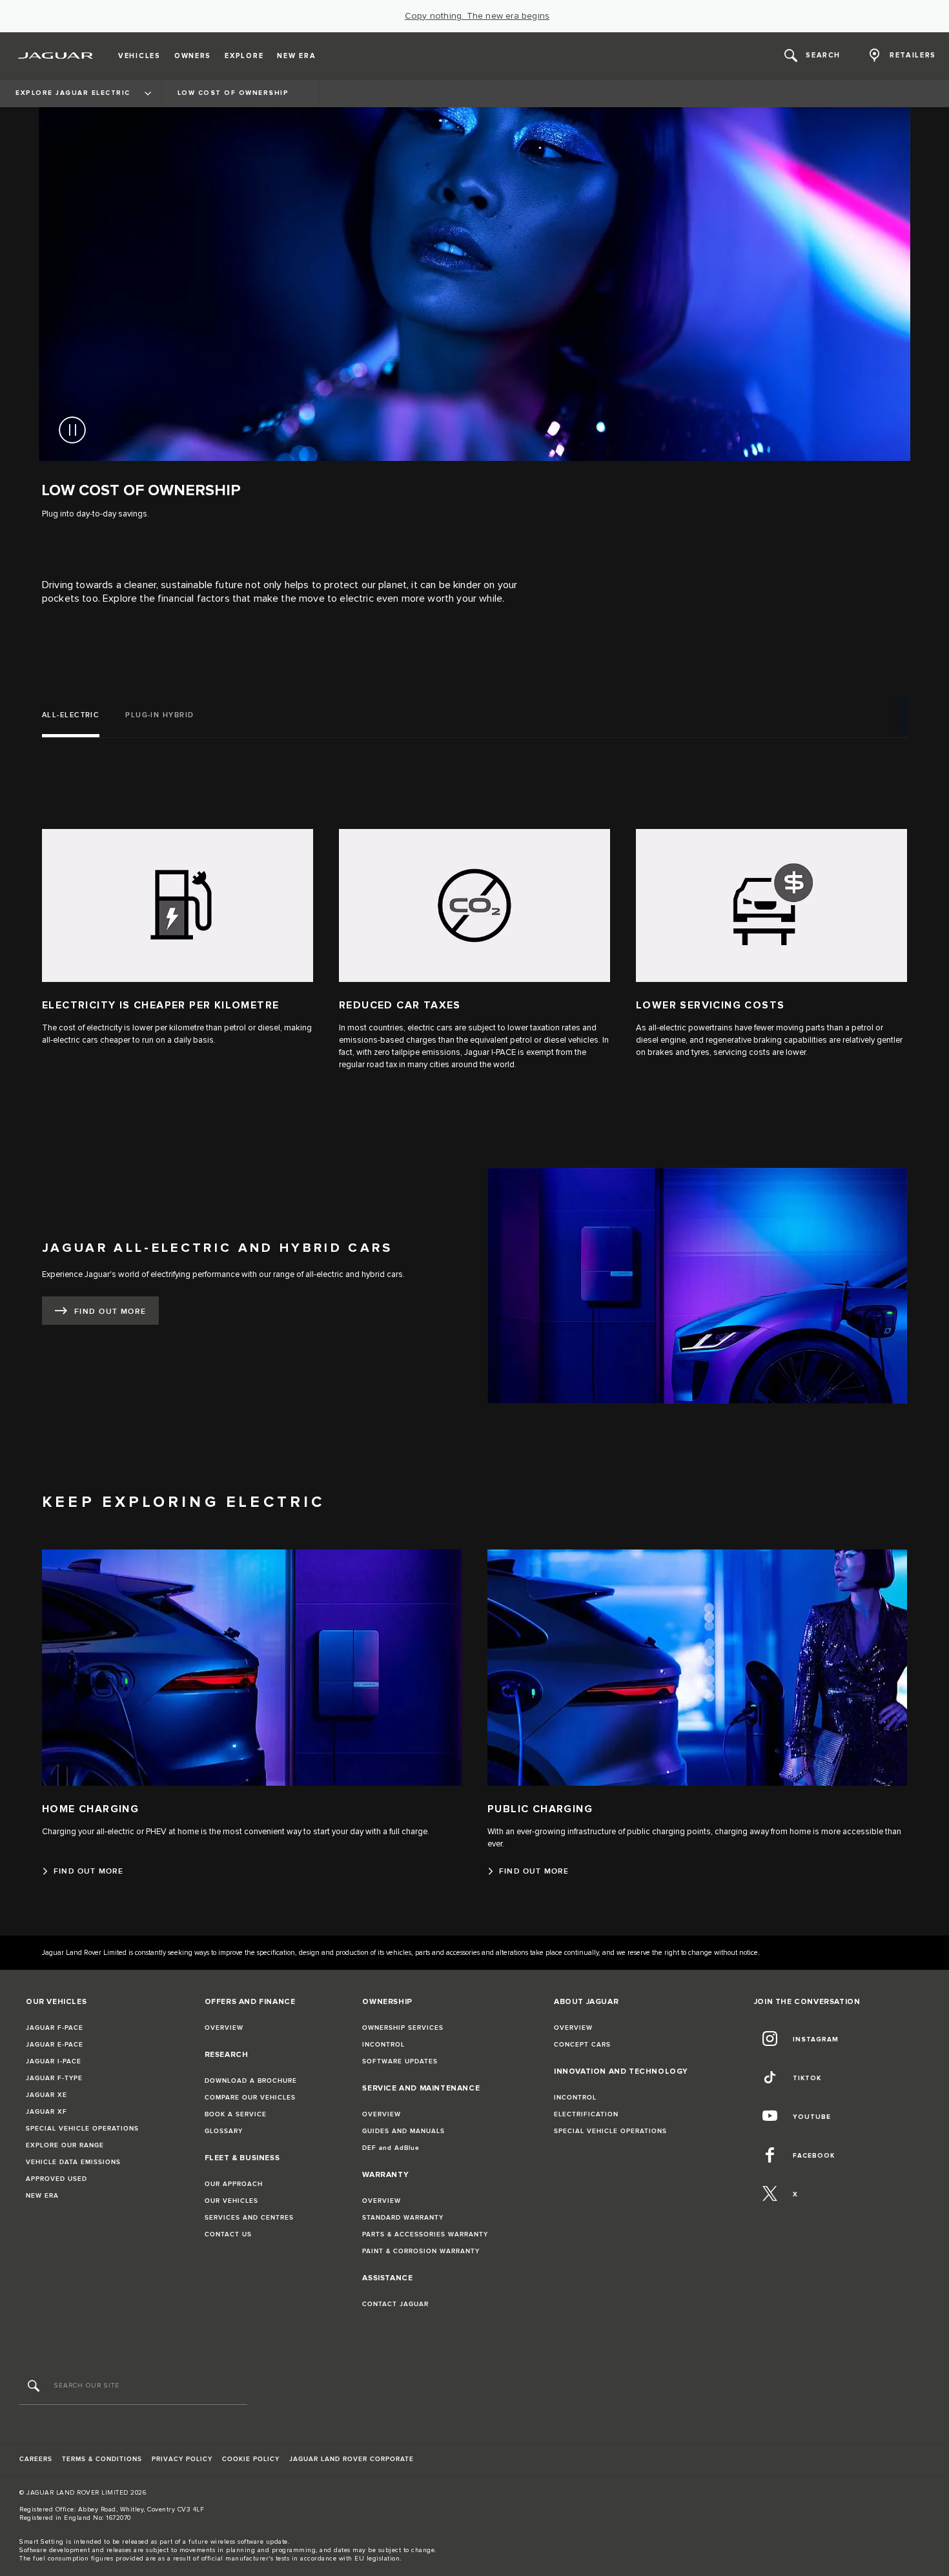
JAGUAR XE (46, 2095)
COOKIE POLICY (251, 2459)
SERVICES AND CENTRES (249, 2218)
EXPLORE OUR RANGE (65, 2145)
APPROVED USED (56, 2179)
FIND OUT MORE (110, 1312)
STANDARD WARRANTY (403, 2218)
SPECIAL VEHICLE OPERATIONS (82, 2129)
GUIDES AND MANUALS (403, 2131)
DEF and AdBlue (391, 2148)
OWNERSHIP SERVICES (403, 2028)
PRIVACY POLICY (182, 2459)
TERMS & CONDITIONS (102, 2459)
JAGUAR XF (46, 2112)
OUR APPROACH (234, 2184)
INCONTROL (383, 2045)
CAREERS (36, 2459)
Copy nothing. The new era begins (477, 16)
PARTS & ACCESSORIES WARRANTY (425, 2234)
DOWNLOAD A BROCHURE (251, 2081)
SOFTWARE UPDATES (400, 2061)
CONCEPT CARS (582, 2045)
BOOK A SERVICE (236, 2114)
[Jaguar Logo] (56, 56)
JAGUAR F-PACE (55, 2028)
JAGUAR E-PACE (55, 2045)
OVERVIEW (224, 2028)
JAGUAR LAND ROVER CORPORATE (352, 2459)
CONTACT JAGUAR (395, 2304)
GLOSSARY (224, 2131)
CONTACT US (228, 2234)
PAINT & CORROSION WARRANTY (421, 2251)
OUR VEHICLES (231, 2201)
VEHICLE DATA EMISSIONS (73, 2162)
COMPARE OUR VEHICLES (250, 2098)
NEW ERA (42, 2196)
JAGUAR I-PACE (54, 2061)
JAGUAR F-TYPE (54, 2078)
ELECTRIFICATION (586, 2114)
